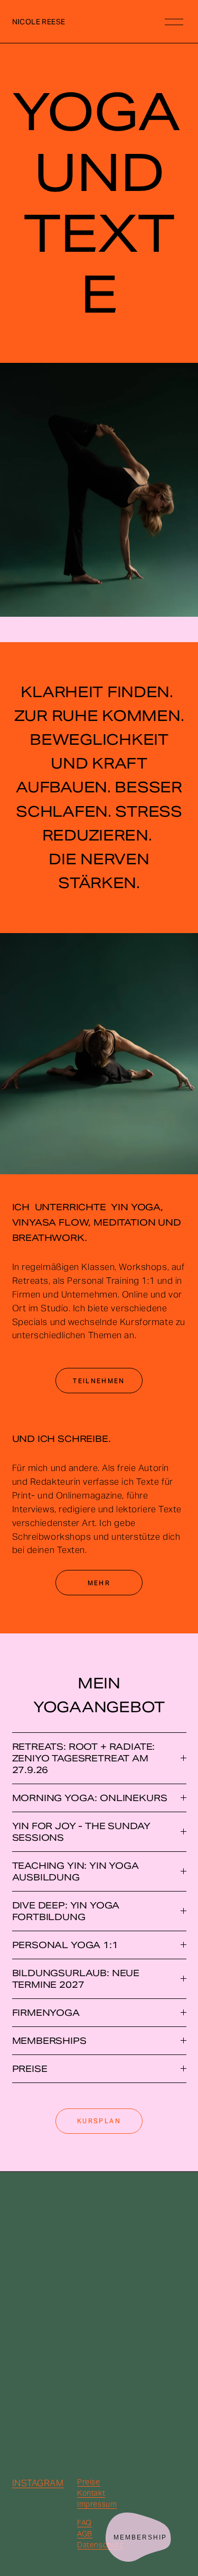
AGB (85, 2534)
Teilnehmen (99, 1381)
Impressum (97, 2504)
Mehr (99, 1583)
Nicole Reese (39, 22)
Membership (140, 2537)
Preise (88, 2482)
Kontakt (91, 2493)
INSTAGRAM (38, 2483)
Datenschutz (100, 2545)
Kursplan (99, 2121)
